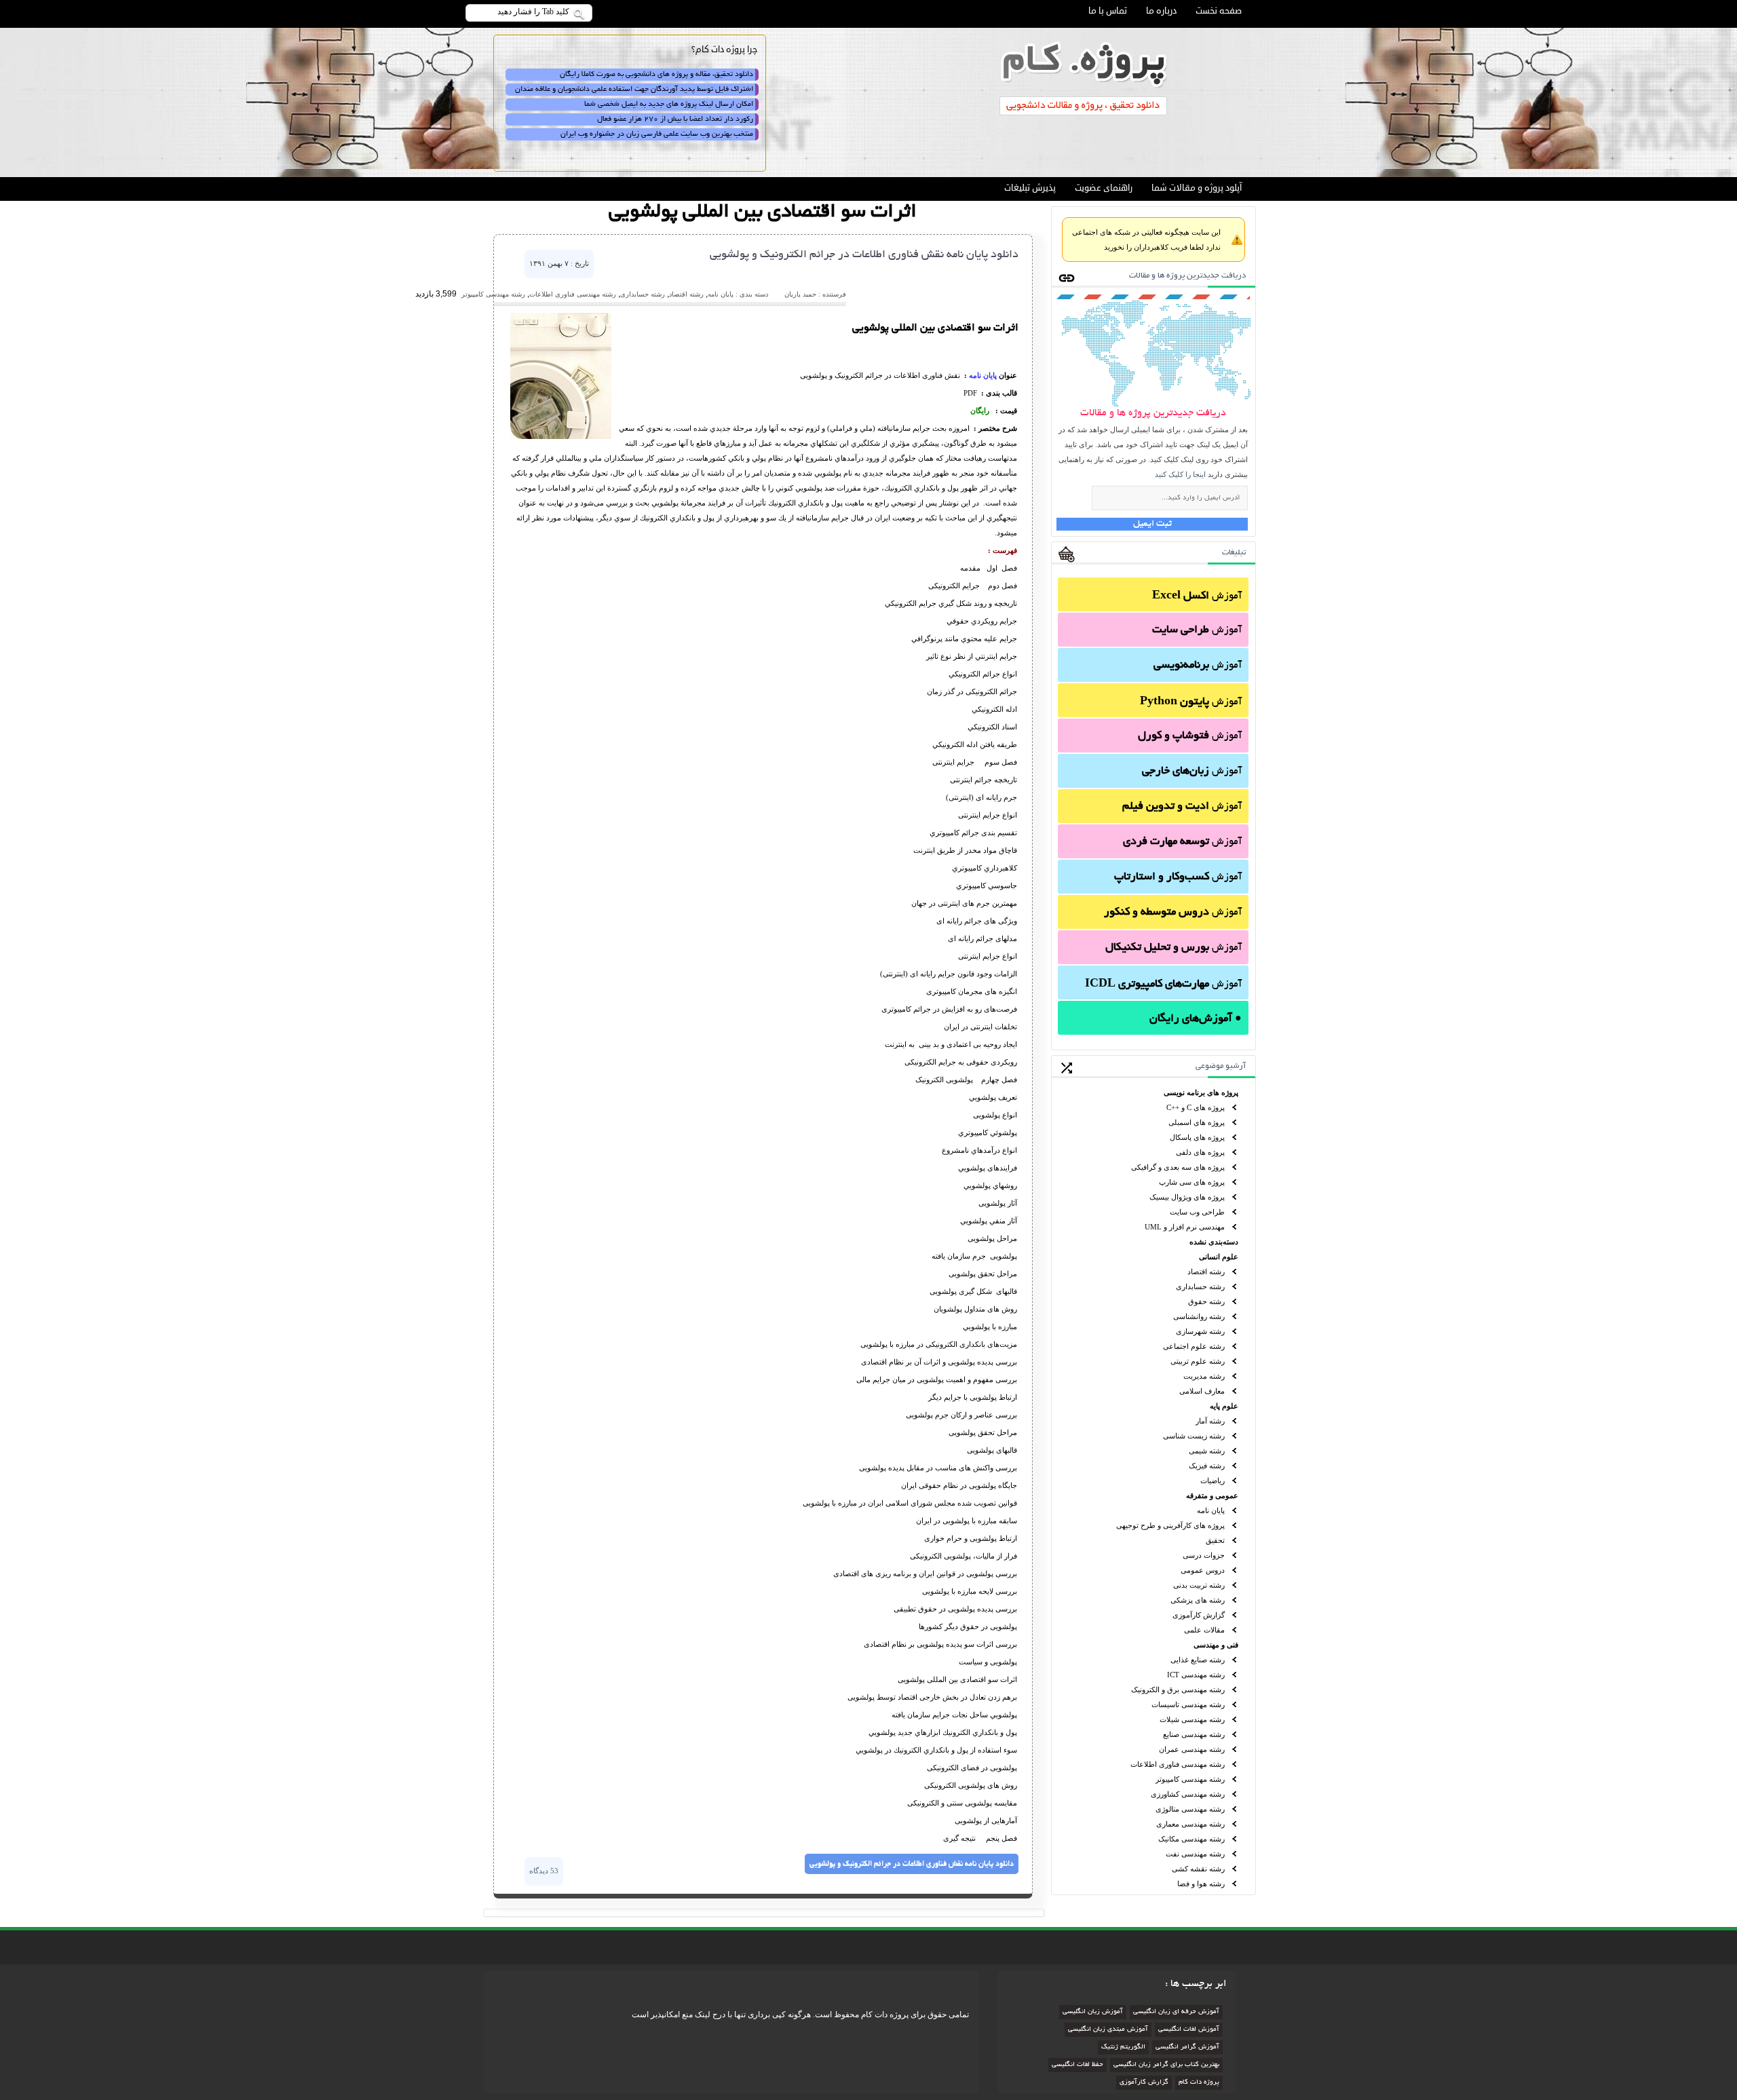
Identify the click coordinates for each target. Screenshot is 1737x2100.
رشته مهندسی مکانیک (1191, 1839)
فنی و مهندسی (1216, 1645)
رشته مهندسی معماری (1190, 1824)
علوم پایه (1224, 1406)
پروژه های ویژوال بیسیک (1187, 1197)
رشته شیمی (1207, 1451)
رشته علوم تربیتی (1198, 1361)
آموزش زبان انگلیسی (1093, 2012)
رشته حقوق (1206, 1301)
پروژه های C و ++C (1196, 1107)
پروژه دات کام (1199, 2083)
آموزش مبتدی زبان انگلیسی (1108, 2030)
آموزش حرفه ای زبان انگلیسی (1176, 2012)
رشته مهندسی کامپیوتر (1190, 1779)
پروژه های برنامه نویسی (1201, 1092)
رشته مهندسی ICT (1196, 1675)
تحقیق (1215, 1540)
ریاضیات (1213, 1481)
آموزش (1197, 596)
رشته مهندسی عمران (1192, 1749)
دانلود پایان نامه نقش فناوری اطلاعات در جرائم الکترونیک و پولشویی (864, 255)
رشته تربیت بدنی (1199, 1585)
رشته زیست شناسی (1194, 1436)
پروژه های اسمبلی (1197, 1122)
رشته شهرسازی (1200, 1331)
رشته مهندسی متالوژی (1190, 1809)
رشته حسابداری (1200, 1286)
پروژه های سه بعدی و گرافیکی (1178, 1167)
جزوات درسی (1204, 1555)
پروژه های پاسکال (1197, 1137)
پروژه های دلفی (1200, 1152)
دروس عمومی (1203, 1570)
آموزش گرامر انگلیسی (1187, 2047)
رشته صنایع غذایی (1198, 1660)
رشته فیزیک (1207, 1466)
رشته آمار (1210, 1421)
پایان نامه (1211, 1510)
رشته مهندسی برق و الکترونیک (1178, 1689)
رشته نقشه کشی (1198, 1869)
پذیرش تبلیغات (1030, 188)
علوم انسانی (1219, 1257)
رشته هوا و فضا (1201, 1884)
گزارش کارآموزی (1199, 1615)
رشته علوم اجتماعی (1194, 1346)
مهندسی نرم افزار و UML (1185, 1227)
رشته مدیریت (1204, 1376)
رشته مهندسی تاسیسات (1188, 1704)
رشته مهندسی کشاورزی (1188, 1794)
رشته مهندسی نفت (1195, 1854)
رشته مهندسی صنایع (1194, 1734)
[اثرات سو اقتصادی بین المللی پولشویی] (561, 436)
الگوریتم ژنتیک (1123, 2047)
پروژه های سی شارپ (1192, 1182)
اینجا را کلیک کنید (1180, 474)
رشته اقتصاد (1206, 1272)
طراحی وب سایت (1197, 1212)
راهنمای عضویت (1104, 188)
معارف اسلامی (1202, 1391)
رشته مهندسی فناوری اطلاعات (1178, 1764)
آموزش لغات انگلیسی (1189, 2030)
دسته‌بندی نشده (1214, 1242)
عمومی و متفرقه (1212, 1495)
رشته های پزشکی (1198, 1600)
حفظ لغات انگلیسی (1077, 2065)
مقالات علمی (1204, 1630)
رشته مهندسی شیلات (1192, 1719)
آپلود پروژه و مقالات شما (1197, 188)
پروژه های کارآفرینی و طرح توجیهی (1170, 1525)
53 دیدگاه (544, 1871)
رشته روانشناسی (1199, 1316)
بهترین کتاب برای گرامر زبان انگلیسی (1166, 2065)
